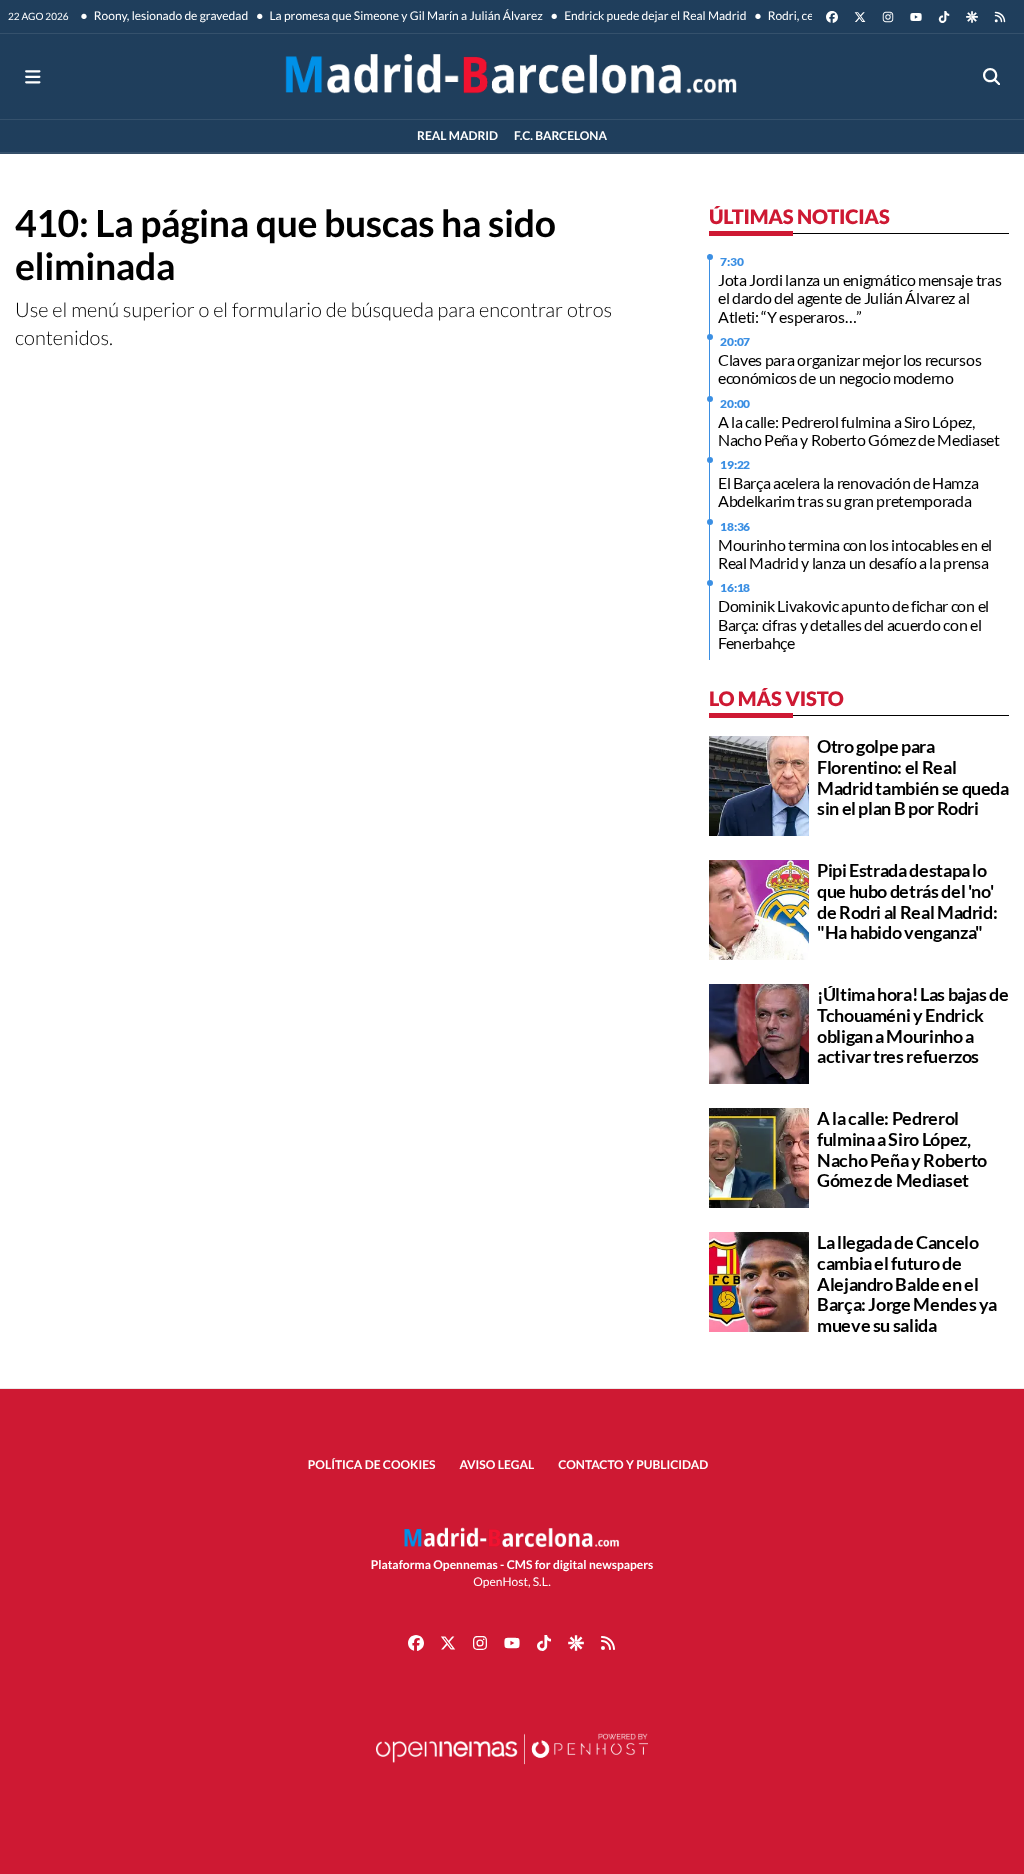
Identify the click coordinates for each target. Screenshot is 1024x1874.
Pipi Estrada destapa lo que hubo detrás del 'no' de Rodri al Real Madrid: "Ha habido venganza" (907, 901)
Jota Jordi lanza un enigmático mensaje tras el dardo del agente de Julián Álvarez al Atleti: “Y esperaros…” (859, 298)
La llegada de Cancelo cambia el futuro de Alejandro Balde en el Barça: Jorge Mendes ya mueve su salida (907, 1283)
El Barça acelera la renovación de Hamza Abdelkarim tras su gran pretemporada (848, 491)
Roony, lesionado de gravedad (170, 15)
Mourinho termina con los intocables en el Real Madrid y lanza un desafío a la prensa (855, 553)
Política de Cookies (372, 1464)
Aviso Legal (497, 1464)
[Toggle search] (991, 76)
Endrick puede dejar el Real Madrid (654, 15)
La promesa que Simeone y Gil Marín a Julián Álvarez (405, 15)
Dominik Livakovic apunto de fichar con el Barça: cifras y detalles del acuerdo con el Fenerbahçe (853, 624)
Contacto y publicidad (633, 1464)
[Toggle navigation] (32, 76)
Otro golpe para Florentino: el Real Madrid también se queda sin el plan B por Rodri (913, 777)
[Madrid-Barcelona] (511, 76)
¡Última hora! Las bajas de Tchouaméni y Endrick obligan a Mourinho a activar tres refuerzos (913, 1025)
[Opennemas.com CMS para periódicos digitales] (512, 1768)
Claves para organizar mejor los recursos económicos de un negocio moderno (849, 368)
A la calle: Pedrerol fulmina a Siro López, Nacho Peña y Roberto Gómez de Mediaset (859, 430)
